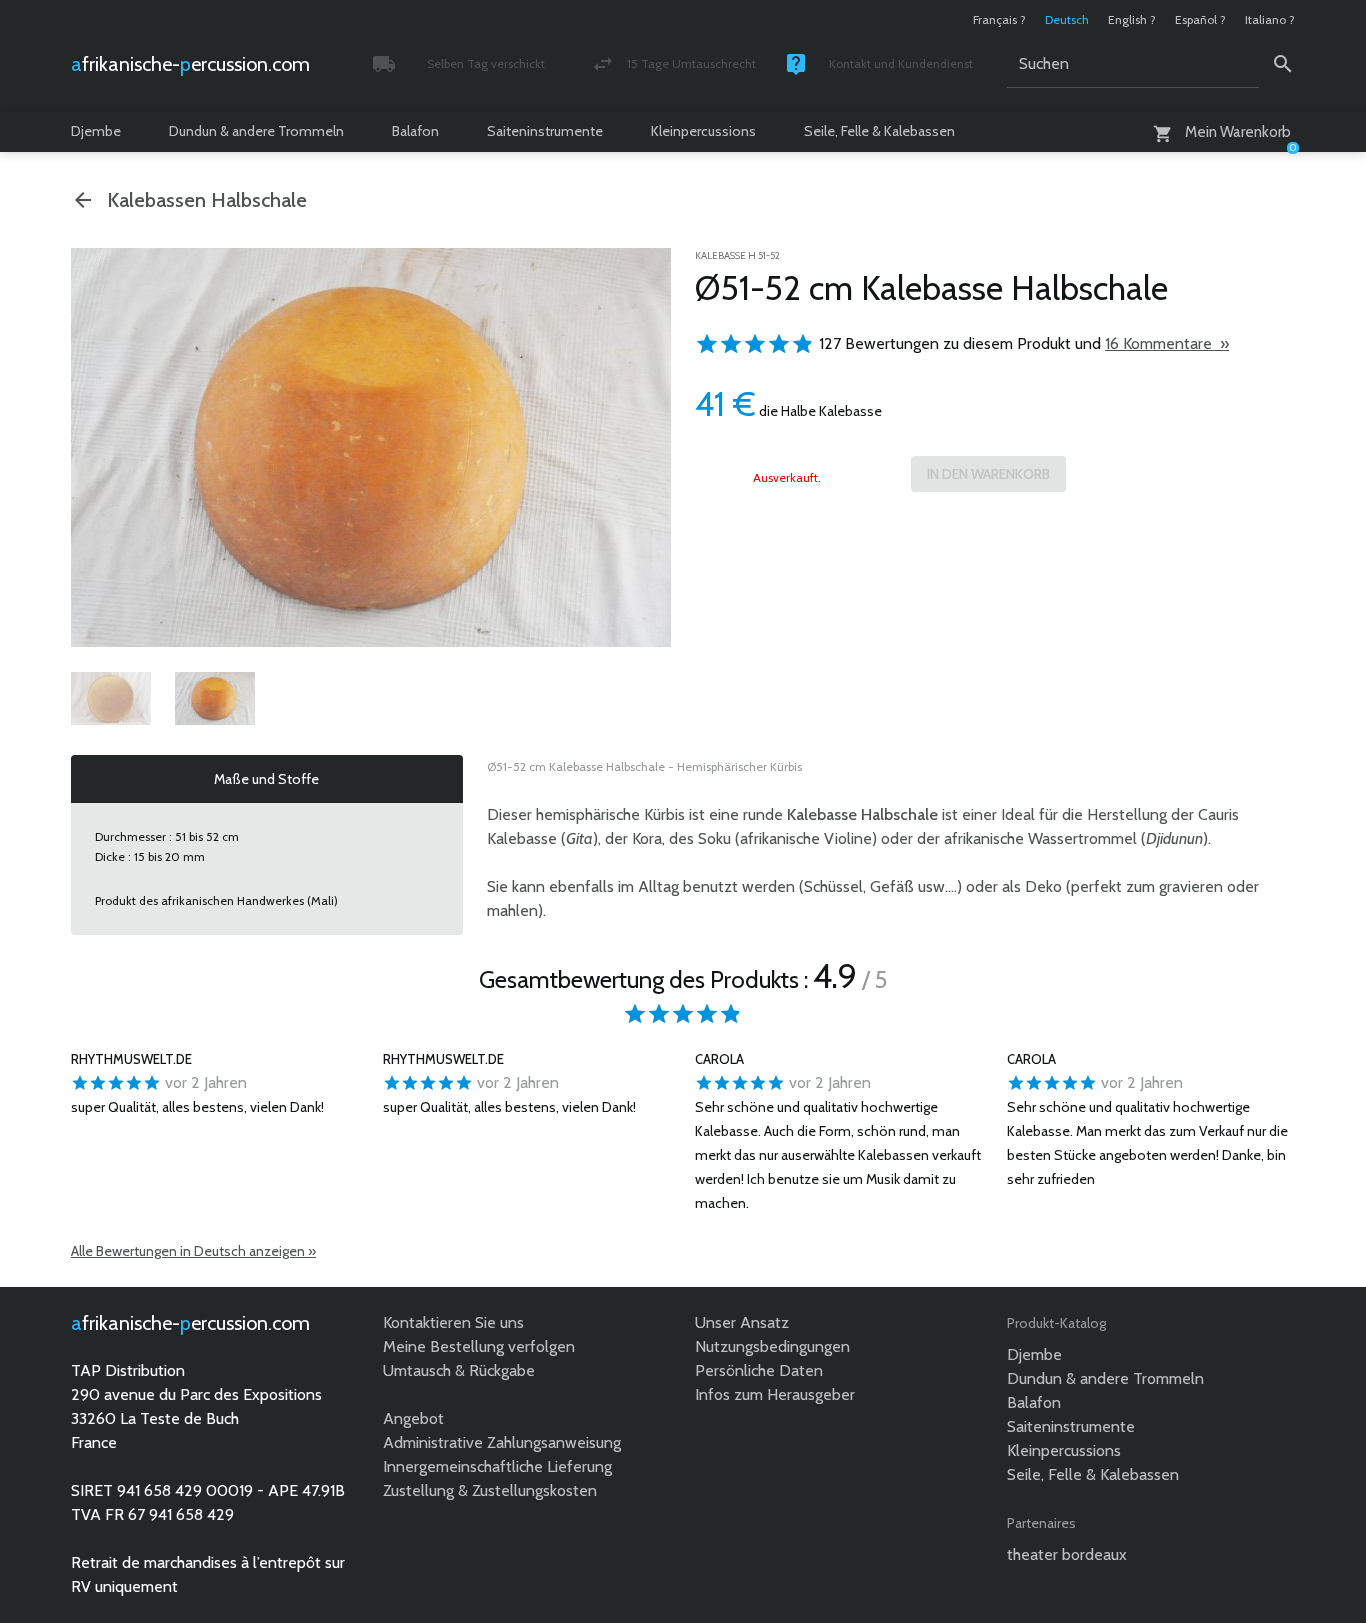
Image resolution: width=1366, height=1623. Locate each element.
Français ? (999, 19)
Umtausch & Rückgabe (459, 1370)
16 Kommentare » (1167, 343)
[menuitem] (111, 698)
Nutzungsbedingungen (772, 1346)
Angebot (413, 1418)
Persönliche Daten (759, 1370)
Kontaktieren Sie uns (453, 1322)
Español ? (1200, 19)
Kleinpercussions (703, 131)
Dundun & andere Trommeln (256, 131)
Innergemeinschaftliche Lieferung (497, 1466)
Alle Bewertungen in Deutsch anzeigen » (193, 1251)
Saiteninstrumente (545, 131)
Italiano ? (1270, 19)
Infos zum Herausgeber (775, 1394)
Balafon (415, 131)
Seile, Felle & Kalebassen (879, 131)
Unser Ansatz (742, 1322)
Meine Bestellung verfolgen (479, 1346)
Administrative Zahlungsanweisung (502, 1442)
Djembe (96, 131)
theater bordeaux (1067, 1554)
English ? (1132, 19)
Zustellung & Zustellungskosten (490, 1490)
